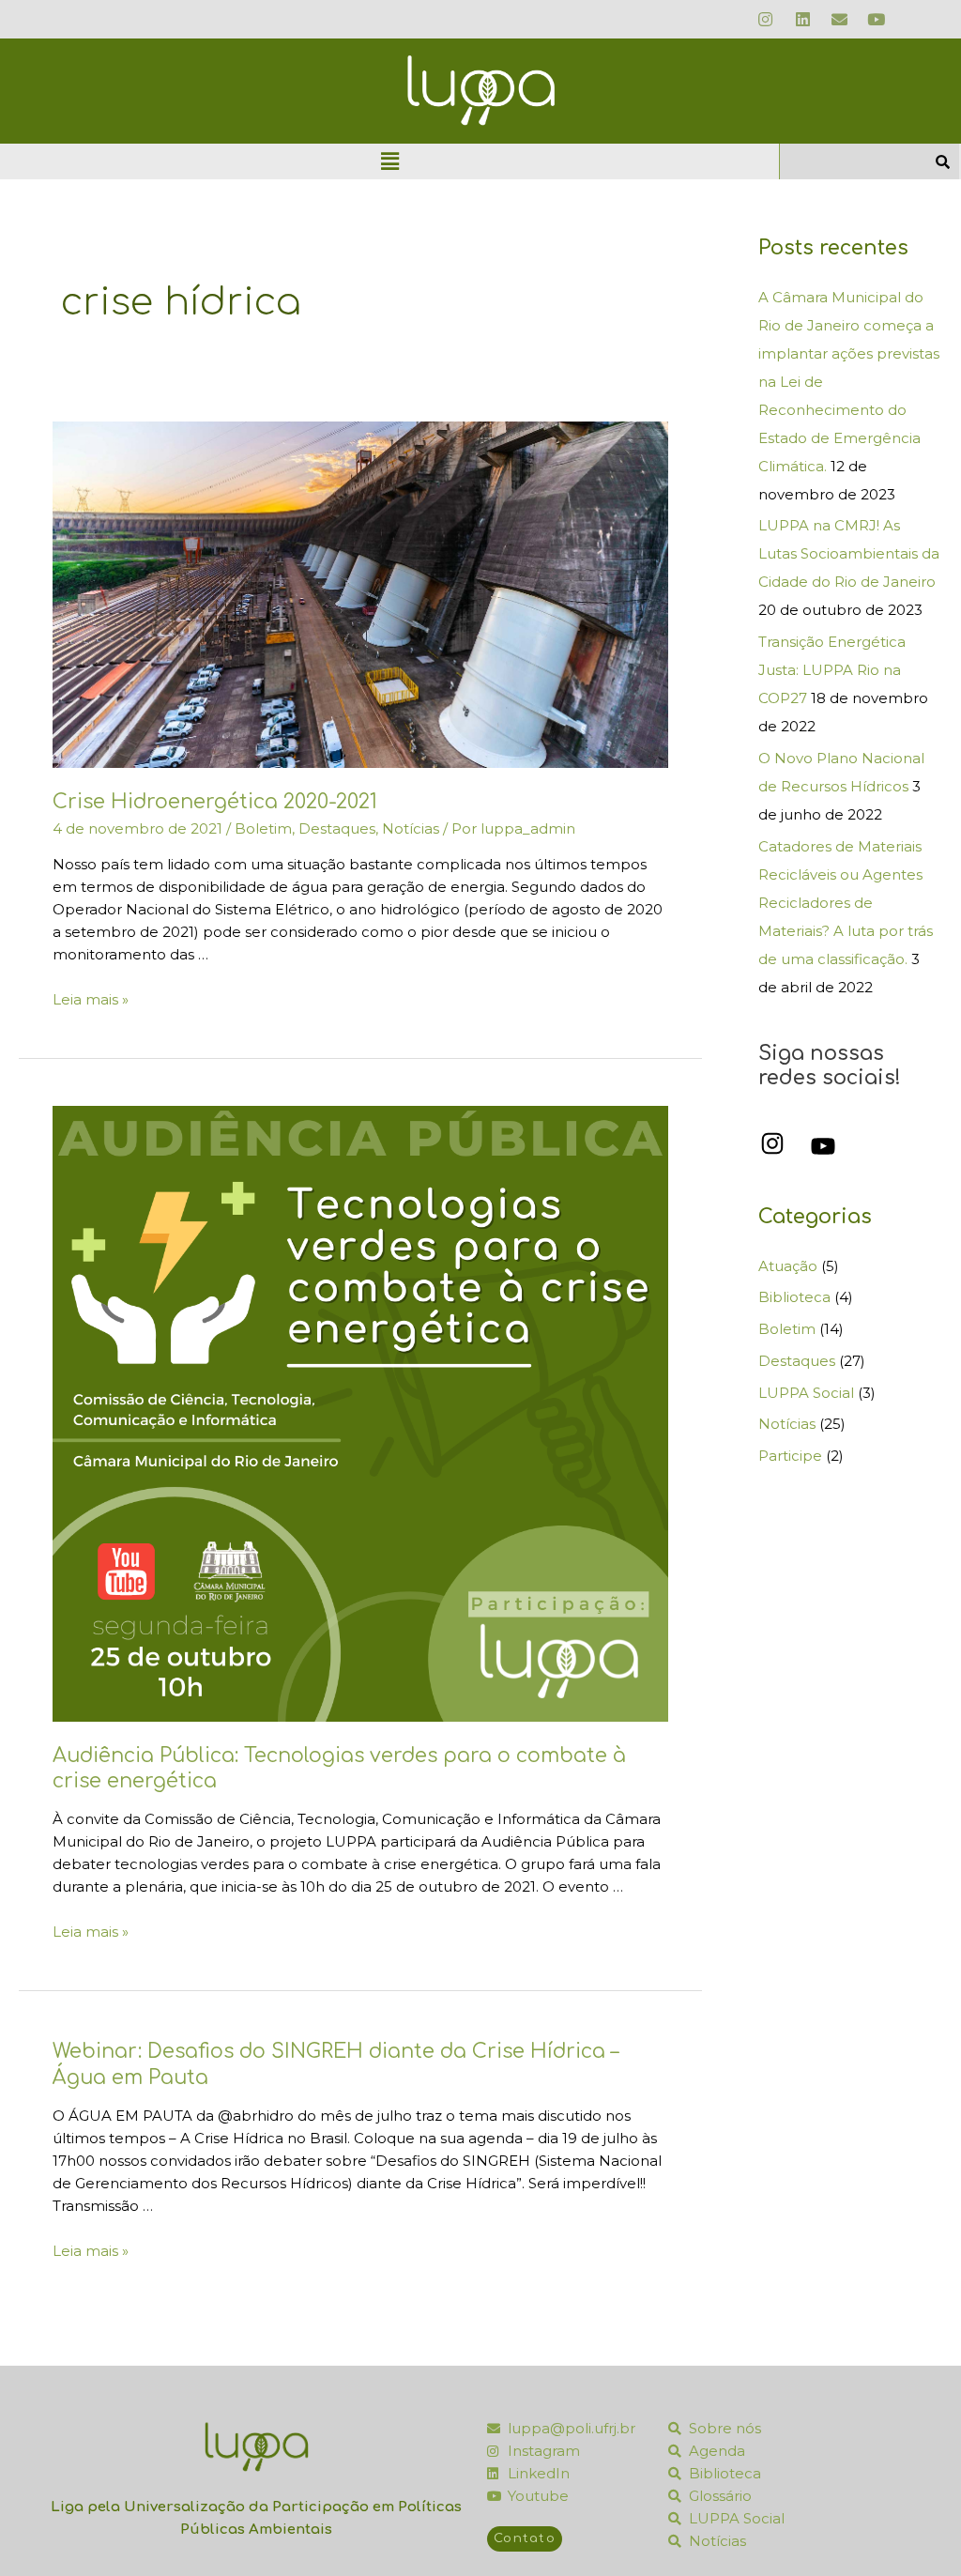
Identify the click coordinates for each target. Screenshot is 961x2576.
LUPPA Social (806, 1393)
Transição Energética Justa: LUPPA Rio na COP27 (832, 670)
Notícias (411, 828)
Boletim (263, 828)
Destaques (337, 828)
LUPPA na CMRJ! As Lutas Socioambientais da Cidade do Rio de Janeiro (849, 553)
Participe (790, 1456)
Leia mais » (91, 999)
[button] (389, 161)
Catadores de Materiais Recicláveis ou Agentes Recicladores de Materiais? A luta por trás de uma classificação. (846, 903)
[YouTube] (823, 1146)
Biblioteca (794, 1297)
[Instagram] (772, 1143)
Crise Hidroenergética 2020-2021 (215, 802)
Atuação (788, 1266)
